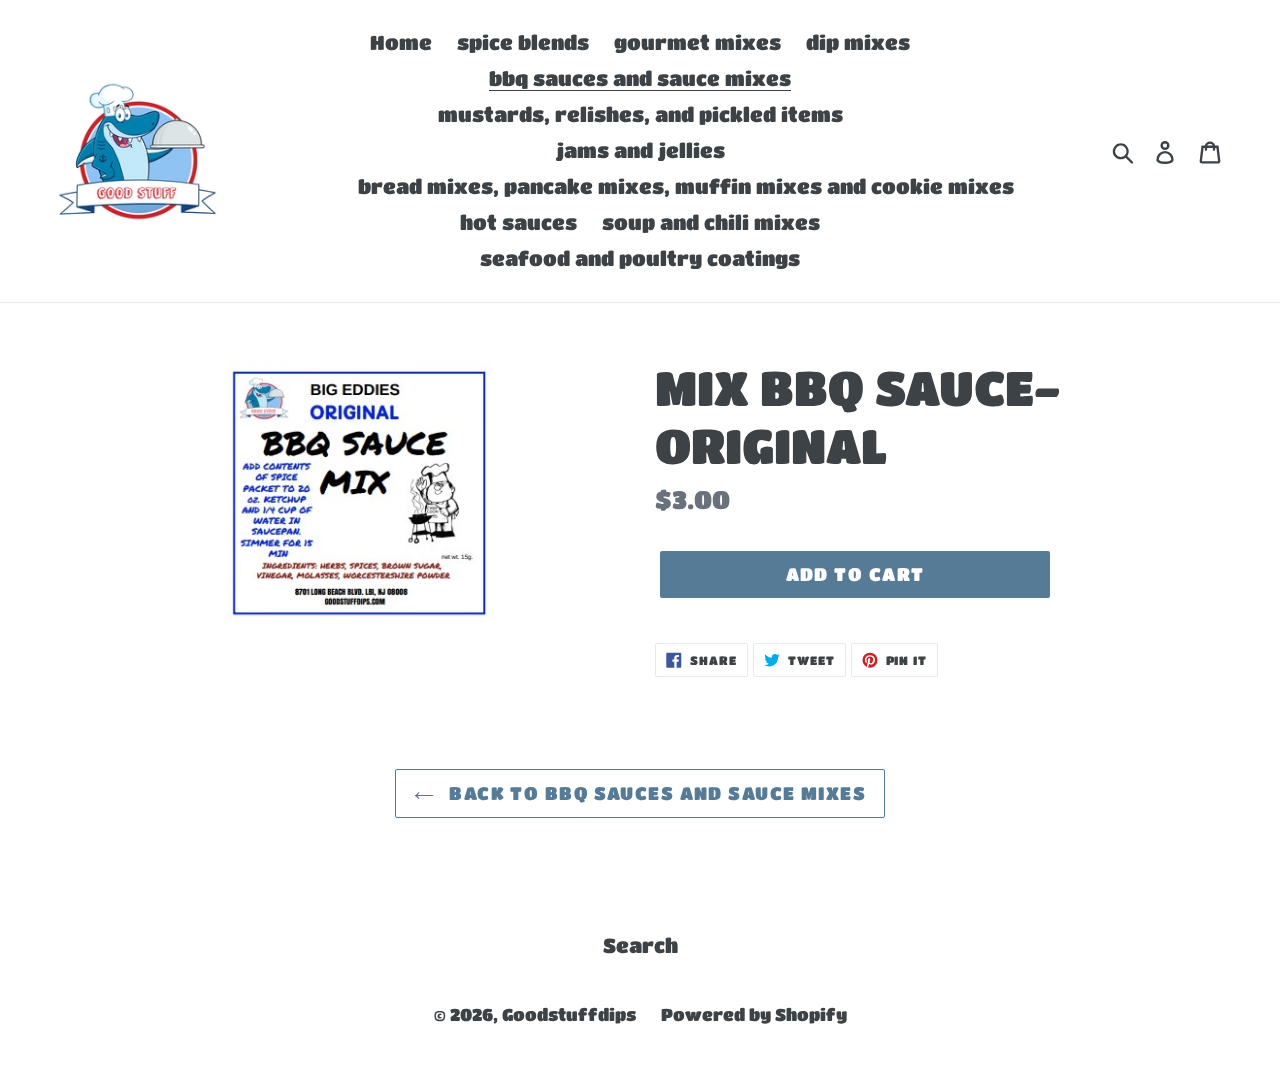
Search (640, 945)
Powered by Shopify (754, 1014)
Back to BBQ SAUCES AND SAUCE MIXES (655, 793)
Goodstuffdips (569, 1014)
